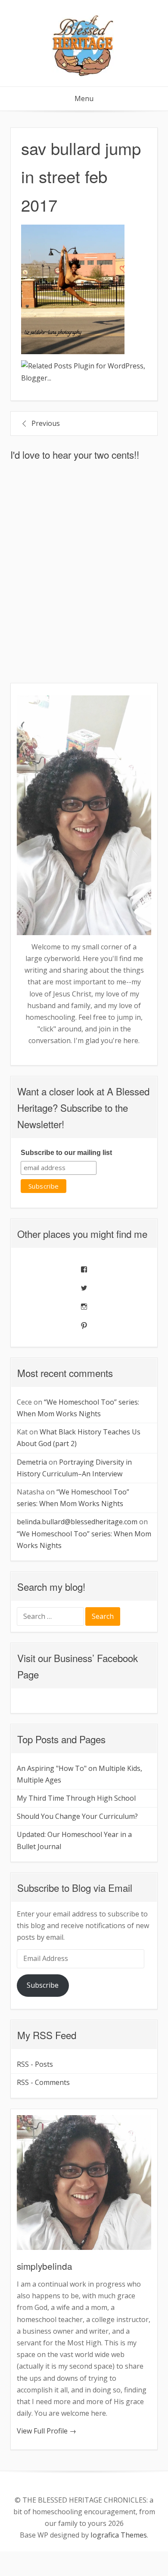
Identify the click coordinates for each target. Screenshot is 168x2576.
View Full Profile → (47, 2431)
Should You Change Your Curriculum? (77, 1816)
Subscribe (43, 1985)
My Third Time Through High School (76, 1798)
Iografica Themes (119, 2535)
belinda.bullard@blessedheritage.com (77, 1522)
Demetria (32, 1462)
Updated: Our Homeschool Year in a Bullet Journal (74, 1840)
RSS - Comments (43, 2082)
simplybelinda (45, 2266)
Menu (84, 98)
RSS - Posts (35, 2064)
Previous (46, 423)
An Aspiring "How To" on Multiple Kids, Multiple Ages (79, 1774)
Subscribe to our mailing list (66, 1153)
